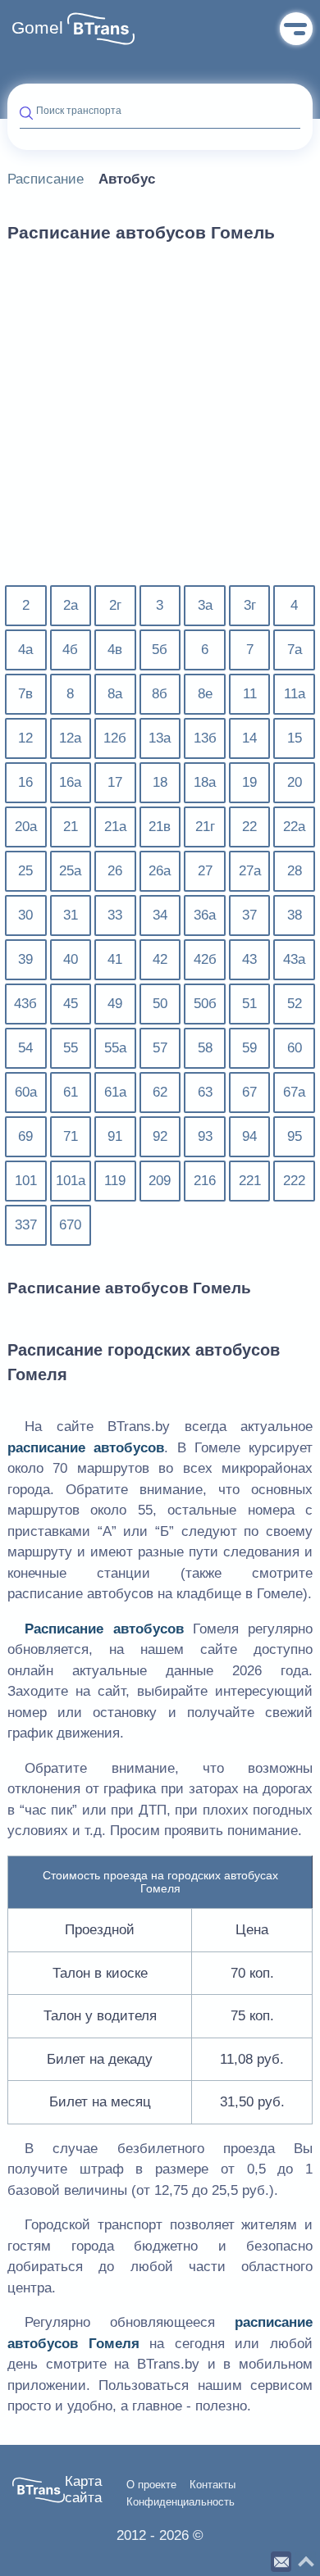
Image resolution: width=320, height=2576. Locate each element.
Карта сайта (83, 2490)
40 (71, 959)
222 (294, 1181)
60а (26, 1092)
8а (115, 694)
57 (160, 1048)
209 (160, 1181)
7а (295, 650)
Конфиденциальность (181, 2502)
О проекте (151, 2485)
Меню (296, 29)
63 (205, 1092)
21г (205, 827)
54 (25, 1048)
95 (295, 1136)
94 (249, 1136)
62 (160, 1092)
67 (249, 1092)
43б (25, 1004)
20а (26, 827)
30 (25, 915)
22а (294, 827)
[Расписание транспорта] (101, 29)
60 (295, 1048)
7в (25, 694)
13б (205, 738)
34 (160, 915)
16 (25, 782)
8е (205, 694)
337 (26, 1225)
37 (249, 915)
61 (71, 1092)
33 (115, 915)
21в (160, 827)
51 (249, 1004)
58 (205, 1048)
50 (160, 1004)
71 (71, 1136)
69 (25, 1136)
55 (71, 1048)
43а (294, 959)
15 (295, 738)
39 (25, 959)
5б (160, 650)
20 (295, 782)
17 (115, 782)
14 (249, 738)
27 (205, 871)
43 (249, 959)
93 (205, 1136)
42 (160, 959)
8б (160, 694)
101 (26, 1181)
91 (115, 1136)
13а (160, 738)
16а (70, 782)
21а (115, 827)
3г (250, 605)
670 (70, 1225)
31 (71, 915)
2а (71, 605)
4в (115, 650)
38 (295, 915)
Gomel (37, 28)
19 (249, 782)
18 (160, 782)
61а (115, 1092)
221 (250, 1181)
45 (71, 1004)
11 (250, 694)
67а (294, 1092)
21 (71, 827)
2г (115, 605)
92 (160, 1136)
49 (115, 1004)
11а (295, 694)
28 (295, 871)
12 (25, 738)
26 (115, 871)
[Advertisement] (160, 424)
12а (70, 738)
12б (115, 738)
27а (250, 871)
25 (25, 871)
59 (249, 1048)
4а (25, 650)
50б (205, 1004)
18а (205, 782)
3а (205, 605)
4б (70, 650)
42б (205, 959)
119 (115, 1181)
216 (205, 1181)
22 (249, 827)
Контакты (213, 2485)
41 (115, 959)
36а (205, 915)
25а (70, 871)
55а (115, 1048)
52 (295, 1004)
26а (160, 871)
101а (71, 1181)
